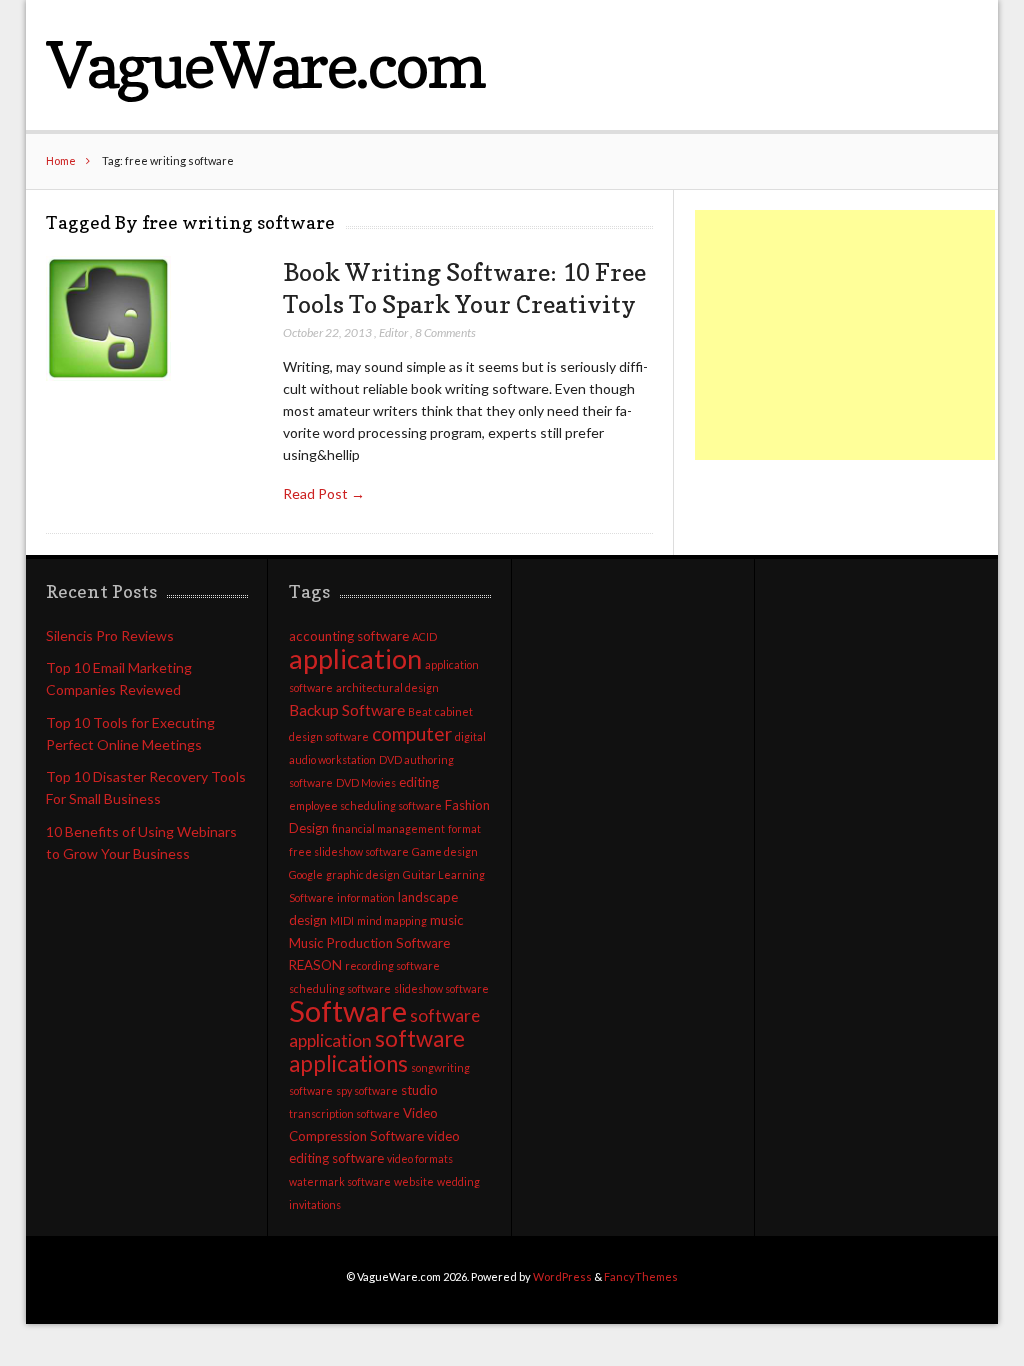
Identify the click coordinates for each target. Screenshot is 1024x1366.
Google (306, 874)
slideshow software (441, 988)
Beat (420, 711)
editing (419, 782)
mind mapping (392, 920)
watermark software (340, 1181)
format (464, 828)
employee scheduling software (365, 805)
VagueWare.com (264, 64)
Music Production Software (369, 943)
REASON (315, 965)
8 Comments (445, 332)
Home (61, 160)
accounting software (349, 636)
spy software (367, 1090)
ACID (424, 636)
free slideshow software (349, 851)
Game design (445, 851)
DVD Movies (366, 782)
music (447, 920)
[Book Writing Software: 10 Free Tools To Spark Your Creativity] (108, 319)
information (366, 897)
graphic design (363, 874)
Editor (393, 332)
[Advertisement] (845, 335)
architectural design (387, 687)
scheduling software (340, 988)
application (355, 658)
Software (348, 1010)
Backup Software (347, 710)
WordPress (562, 1276)
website (414, 1181)
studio (419, 1090)
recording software (392, 965)
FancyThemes (641, 1276)
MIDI (342, 920)
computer (412, 733)
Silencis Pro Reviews (110, 635)
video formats (420, 1158)
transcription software (344, 1113)
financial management (388, 828)
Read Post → (324, 493)
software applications (377, 1051)
